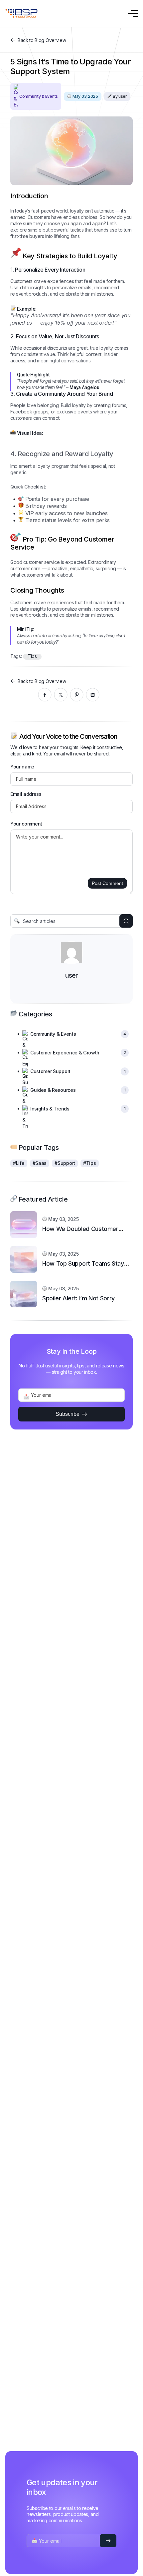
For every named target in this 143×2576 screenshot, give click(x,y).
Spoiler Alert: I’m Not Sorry (78, 1298)
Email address (26, 794)
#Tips (90, 1163)
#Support (65, 1163)
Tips (32, 656)
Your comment (26, 824)
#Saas (40, 1163)
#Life (19, 1163)
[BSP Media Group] (21, 14)
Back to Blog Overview (42, 40)
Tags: (17, 656)
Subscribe (68, 1414)
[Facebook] (45, 695)
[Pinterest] (77, 695)
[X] (61, 695)
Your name (22, 767)
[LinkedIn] (93, 695)
